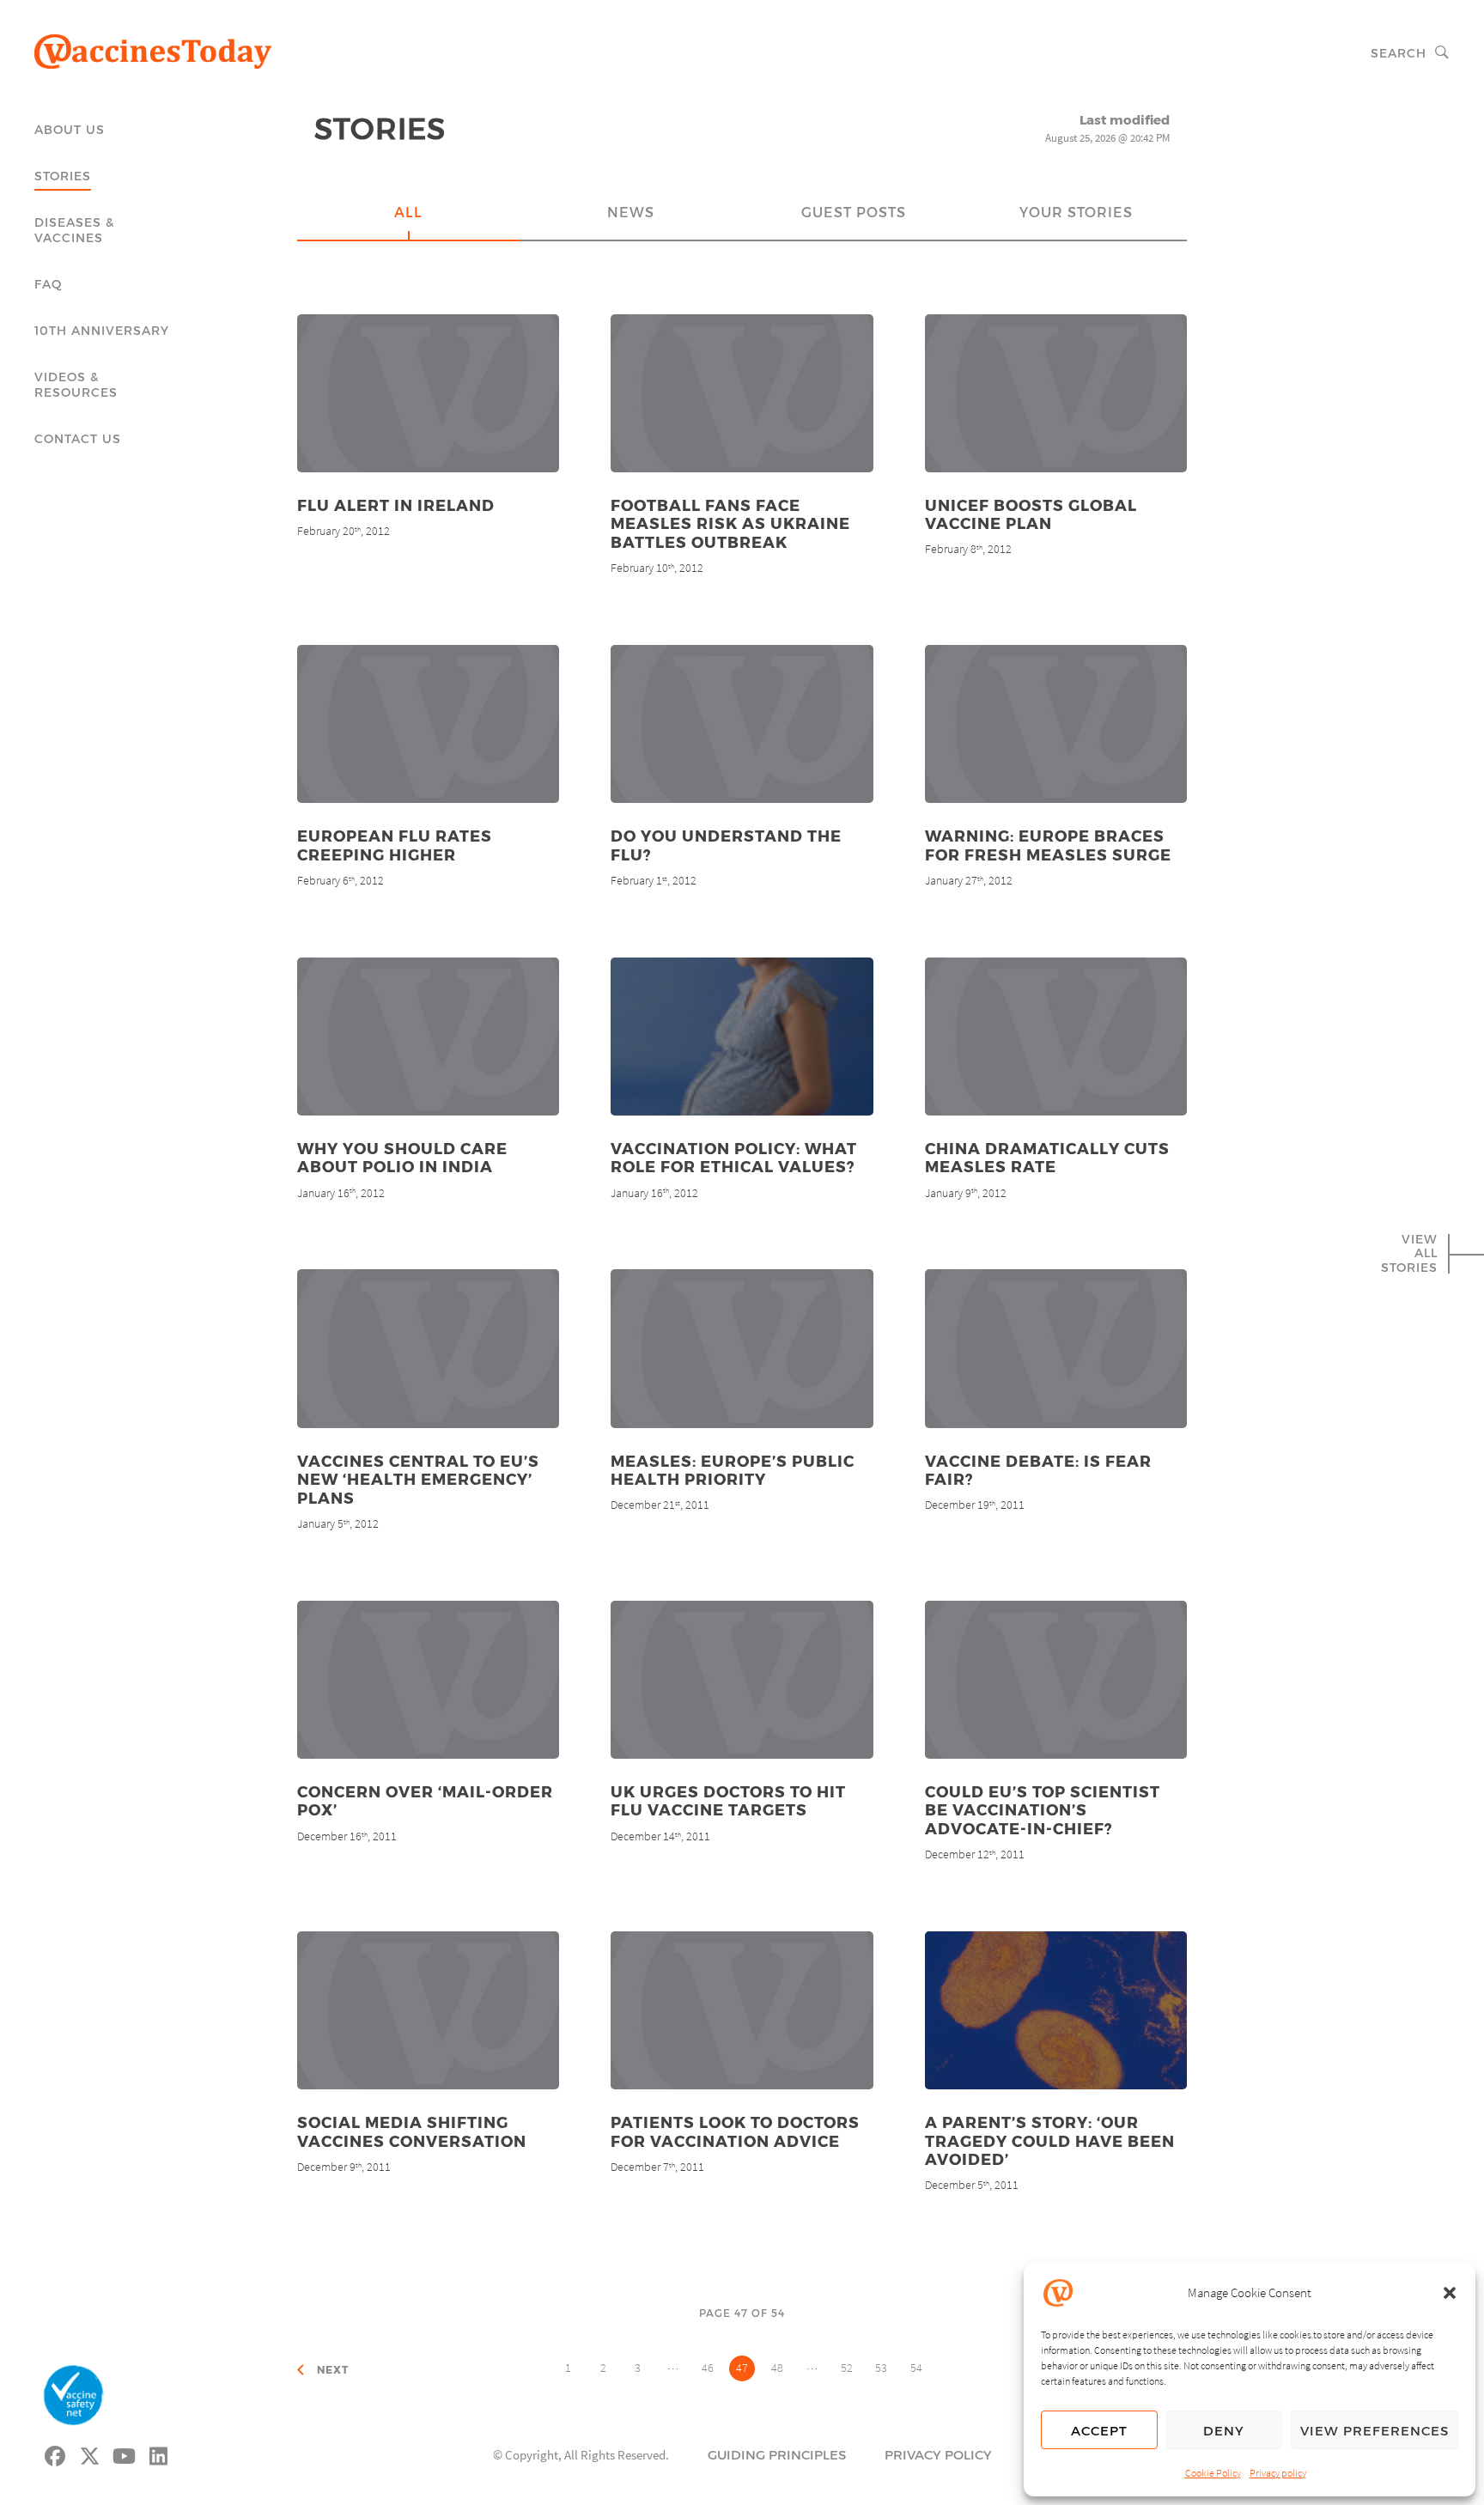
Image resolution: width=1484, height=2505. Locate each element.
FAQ (49, 284)
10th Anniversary (102, 330)
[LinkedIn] (159, 2453)
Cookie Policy (1213, 2473)
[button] (1450, 2293)
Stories (63, 176)
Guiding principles (777, 2454)
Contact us (78, 438)
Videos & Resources (76, 384)
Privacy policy (1278, 2473)
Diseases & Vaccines (74, 230)
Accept (1099, 2430)
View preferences (1375, 2430)
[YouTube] (125, 2453)
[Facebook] (56, 2453)
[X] (90, 2453)
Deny (1224, 2430)
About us (70, 129)
